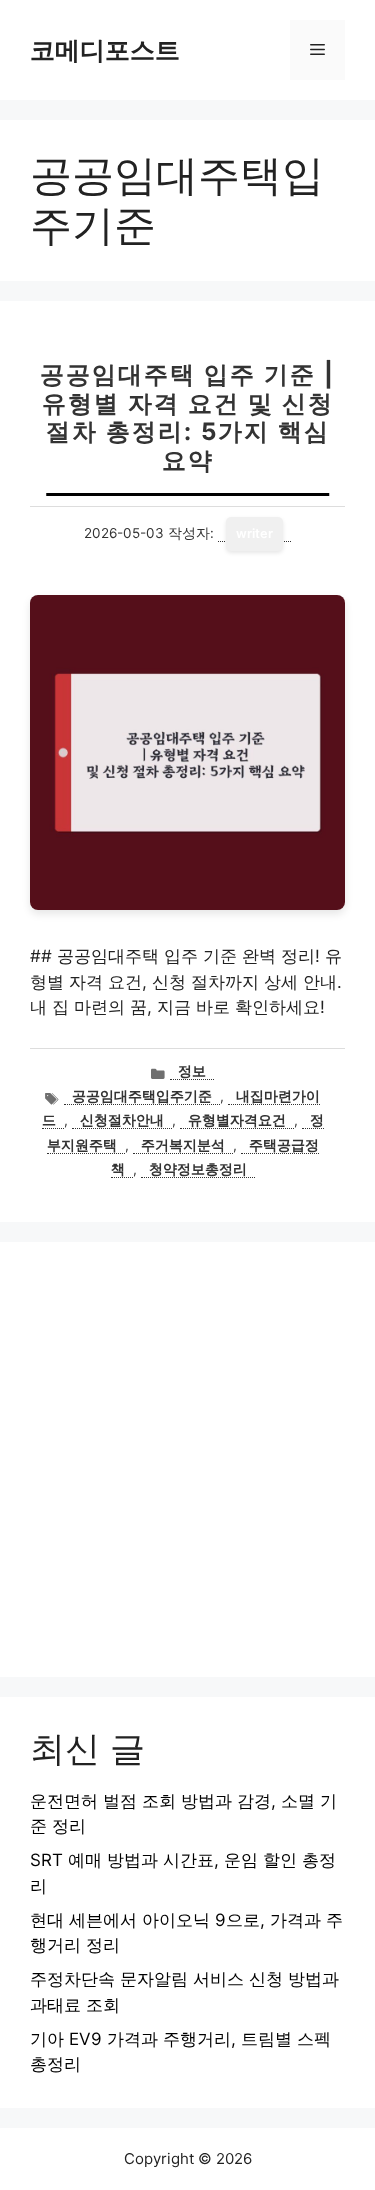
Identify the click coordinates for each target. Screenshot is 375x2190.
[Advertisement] (187, 1459)
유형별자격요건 (237, 1120)
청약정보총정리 (198, 1169)
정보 (192, 1071)
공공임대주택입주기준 (142, 1096)
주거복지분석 (183, 1145)
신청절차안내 (122, 1120)
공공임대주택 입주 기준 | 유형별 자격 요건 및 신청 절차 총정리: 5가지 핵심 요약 (187, 417)
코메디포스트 (105, 50)
